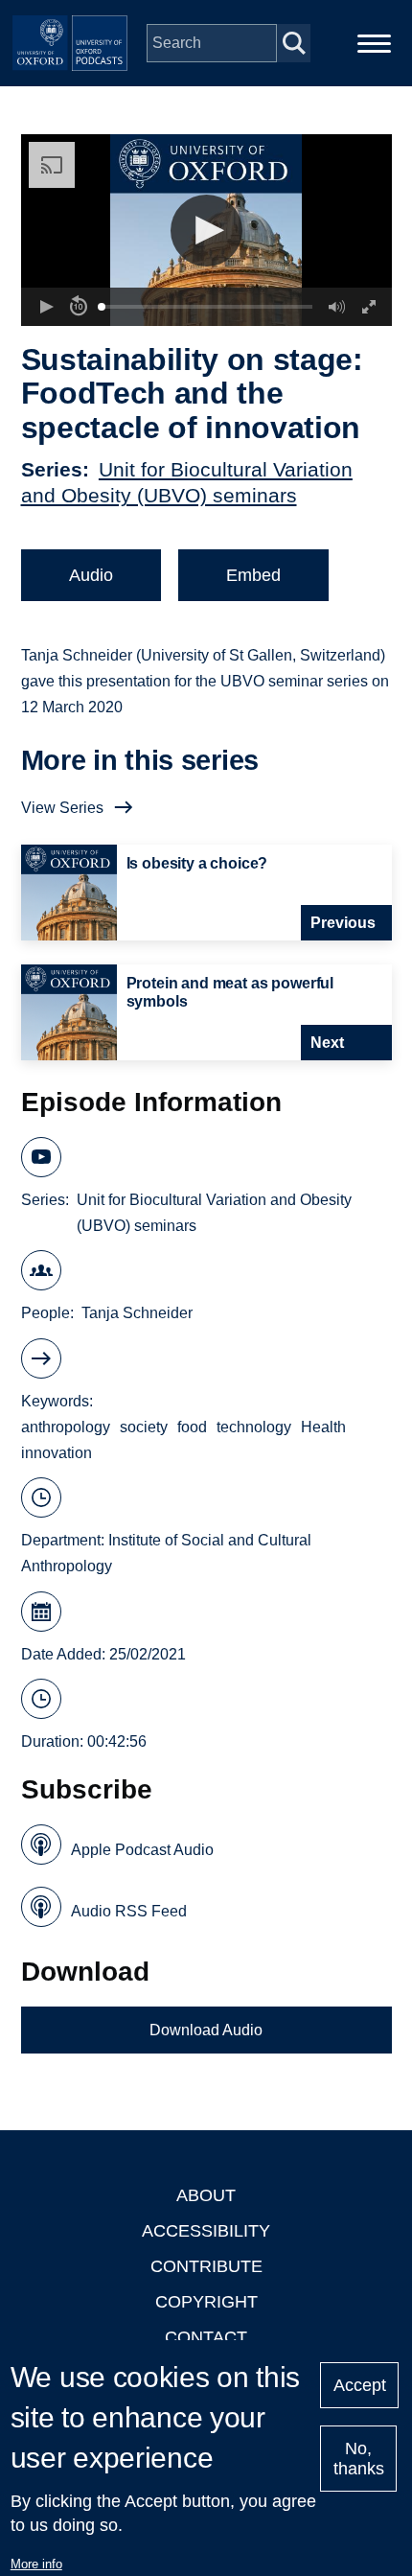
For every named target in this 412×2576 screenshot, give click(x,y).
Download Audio (206, 2030)
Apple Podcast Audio (142, 1850)
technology (254, 1427)
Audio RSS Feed (129, 1911)
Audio (91, 575)
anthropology (66, 1427)
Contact (206, 2337)
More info (36, 2564)
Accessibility (206, 2231)
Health (323, 1427)
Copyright (206, 2302)
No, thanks (359, 2459)
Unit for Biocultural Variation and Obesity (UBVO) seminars (214, 1213)
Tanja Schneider (137, 1313)
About (206, 2195)
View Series (62, 808)
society (144, 1427)
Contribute (206, 2266)
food (192, 1427)
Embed (253, 575)
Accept (360, 2385)
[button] (206, 231)
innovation (57, 1453)
